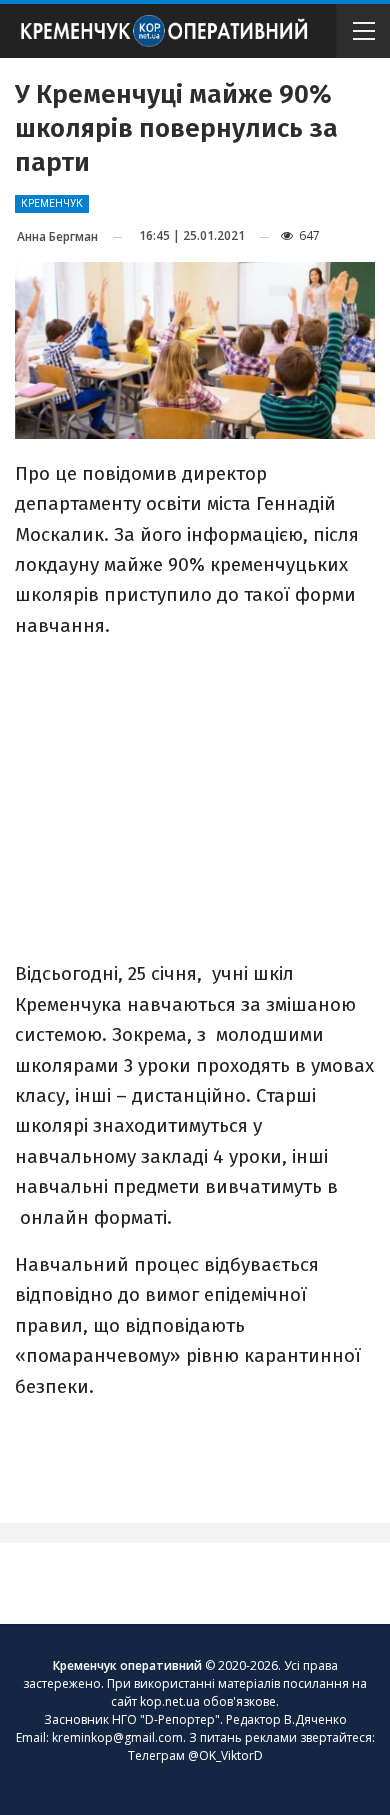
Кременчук (52, 203)
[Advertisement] (195, 798)
